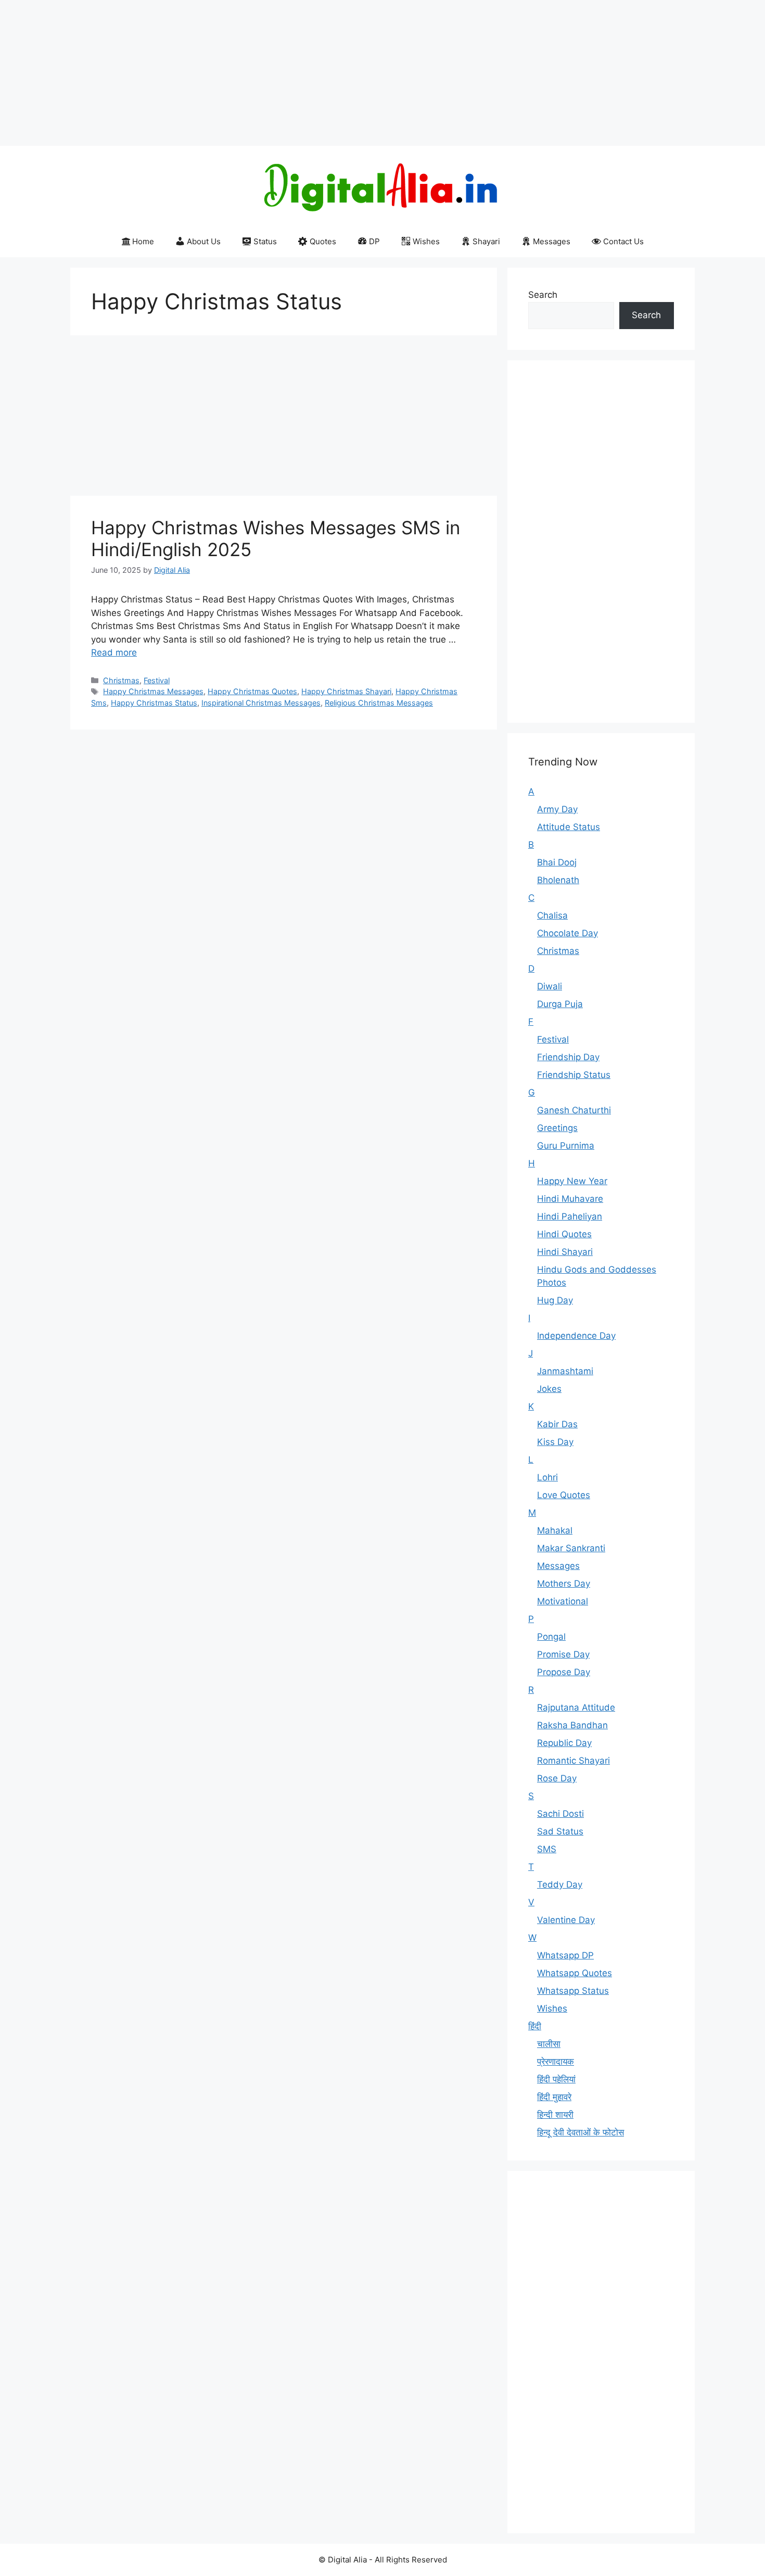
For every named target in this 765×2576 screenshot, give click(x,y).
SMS (547, 1849)
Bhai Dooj (557, 862)
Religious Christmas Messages (379, 703)
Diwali (550, 986)
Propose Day (564, 1672)
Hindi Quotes (564, 1234)
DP (374, 241)
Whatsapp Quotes (575, 1973)
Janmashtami (565, 1371)
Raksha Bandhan (572, 1725)
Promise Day (563, 1654)
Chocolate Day (568, 933)
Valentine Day (566, 1920)
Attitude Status (569, 827)
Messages (552, 241)
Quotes (323, 241)
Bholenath (558, 880)
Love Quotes (564, 1495)
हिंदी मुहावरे (554, 2097)
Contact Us (623, 241)
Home (143, 241)
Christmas (121, 680)
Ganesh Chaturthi (574, 1110)
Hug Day (555, 1300)
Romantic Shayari (573, 1761)
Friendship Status (574, 1075)
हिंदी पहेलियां (556, 2079)
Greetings (557, 1128)
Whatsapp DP (565, 1955)
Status (265, 241)
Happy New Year (572, 1181)
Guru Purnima (566, 1146)
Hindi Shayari (565, 1252)
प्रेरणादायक (556, 2062)
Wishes (426, 241)
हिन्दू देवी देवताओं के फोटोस (581, 2132)
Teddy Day (560, 1884)
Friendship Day (568, 1057)
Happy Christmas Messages (153, 691)
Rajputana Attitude (576, 1707)
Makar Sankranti (571, 1548)
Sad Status (560, 1831)
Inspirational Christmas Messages (261, 703)
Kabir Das (557, 1424)
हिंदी (535, 2026)
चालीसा (549, 2044)
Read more (114, 652)
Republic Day (564, 1743)
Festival (157, 680)
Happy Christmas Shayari (346, 691)
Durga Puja (560, 1004)
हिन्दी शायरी (555, 2115)
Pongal (551, 1637)
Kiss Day (555, 1442)
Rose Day (557, 1778)
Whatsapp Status (573, 1991)
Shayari (486, 241)
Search (543, 295)
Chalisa (552, 915)
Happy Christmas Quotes (252, 691)
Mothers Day (564, 1584)
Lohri (547, 1477)
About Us (204, 241)
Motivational (563, 1601)
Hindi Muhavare (570, 1199)
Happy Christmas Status (154, 703)
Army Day (557, 809)
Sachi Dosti (560, 1814)
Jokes (549, 1389)
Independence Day (576, 1336)
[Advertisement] (312, 73)
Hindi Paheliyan (570, 1216)
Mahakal (555, 1530)
